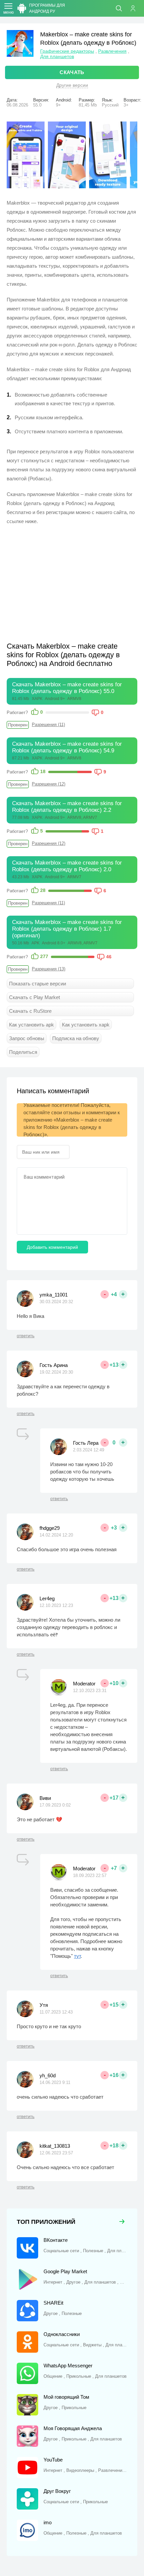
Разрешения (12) (49, 784)
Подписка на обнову (76, 1038)
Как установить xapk (86, 1025)
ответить (26, 1336)
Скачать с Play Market (34, 997)
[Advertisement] (63, 579)
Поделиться (23, 1052)
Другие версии (72, 85)
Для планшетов (57, 56)
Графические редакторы (67, 51)
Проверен (18, 725)
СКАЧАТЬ (72, 72)
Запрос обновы (27, 1038)
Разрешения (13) (49, 969)
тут (77, 1956)
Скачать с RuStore (30, 1011)
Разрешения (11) (48, 725)
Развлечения (112, 51)
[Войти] (136, 8)
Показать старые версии (38, 984)
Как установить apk (31, 1025)
